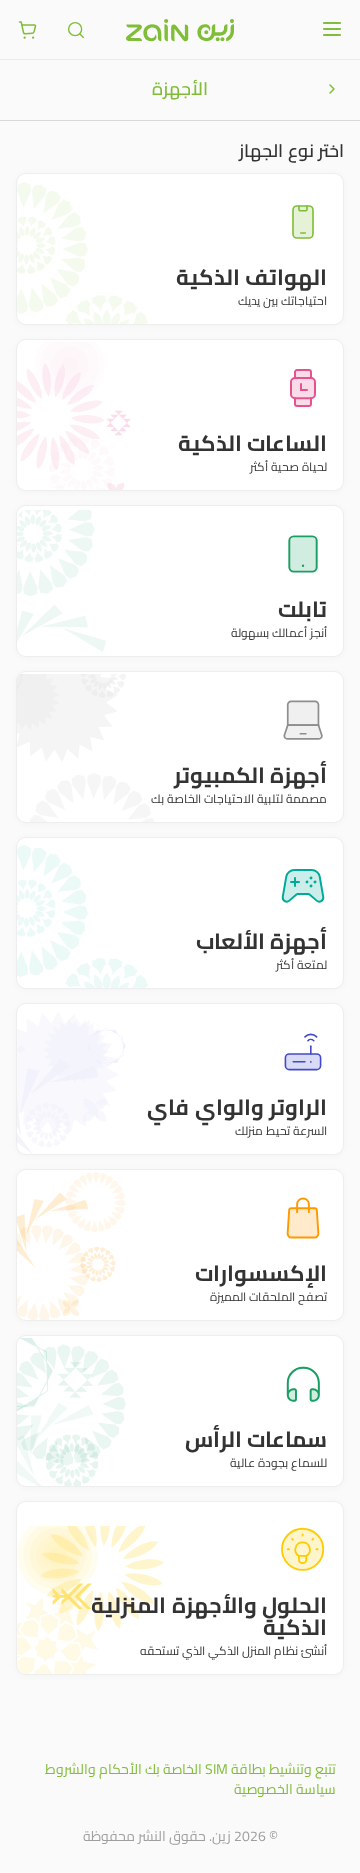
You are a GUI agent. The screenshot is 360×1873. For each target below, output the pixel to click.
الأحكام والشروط (93, 1769)
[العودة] (332, 89)
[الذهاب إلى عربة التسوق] (28, 30)
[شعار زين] (180, 30)
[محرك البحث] (76, 30)
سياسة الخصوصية (285, 1789)
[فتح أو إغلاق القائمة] (332, 29)
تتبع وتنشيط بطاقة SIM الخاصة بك (240, 1769)
